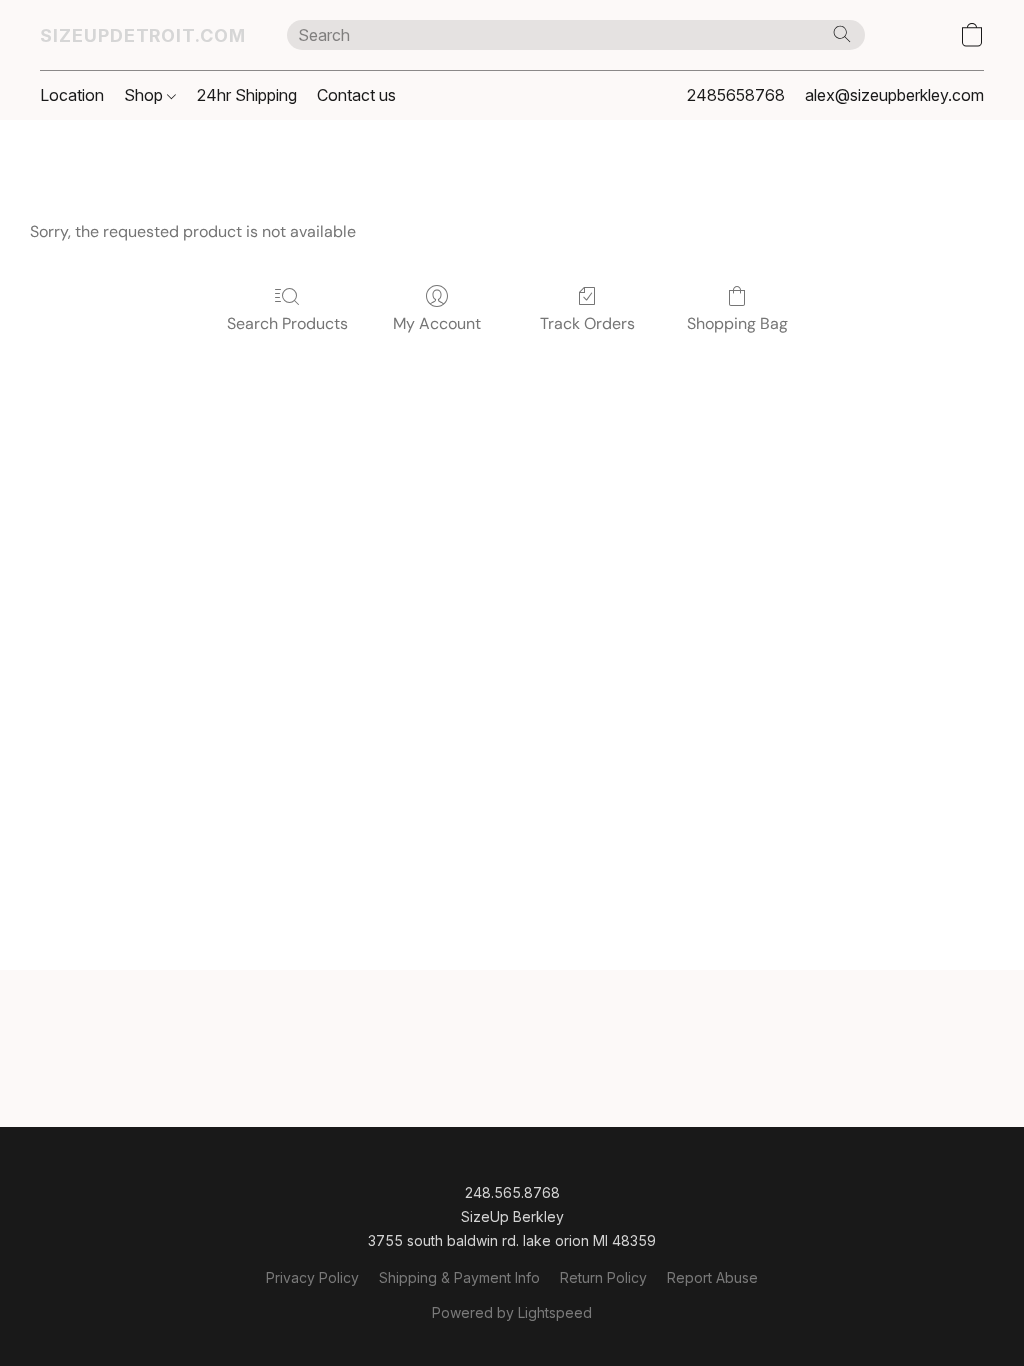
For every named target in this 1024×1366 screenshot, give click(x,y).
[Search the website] (842, 34)
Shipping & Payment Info (459, 1277)
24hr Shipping (247, 95)
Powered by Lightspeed (512, 1312)
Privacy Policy (312, 1277)
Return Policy (603, 1277)
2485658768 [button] (736, 95)
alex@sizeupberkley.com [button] (894, 95)
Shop (145, 95)
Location (72, 95)
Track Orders (587, 323)
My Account (437, 323)
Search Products (287, 323)
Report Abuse (712, 1277)
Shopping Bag (737, 323)
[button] (143, 35)
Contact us (356, 95)
